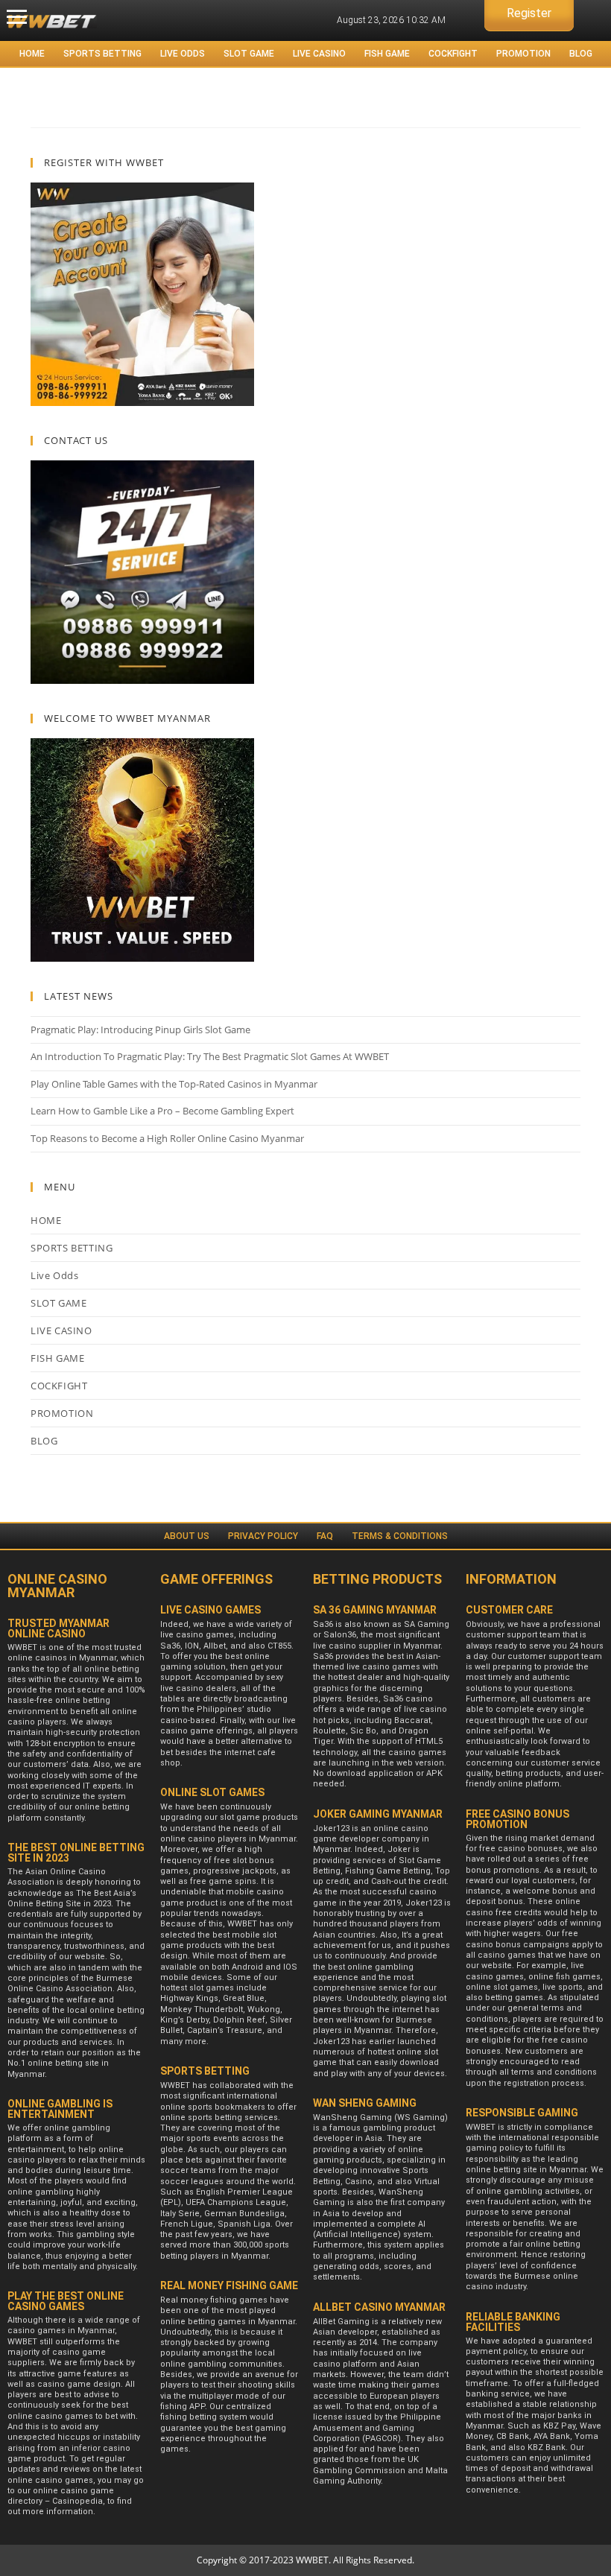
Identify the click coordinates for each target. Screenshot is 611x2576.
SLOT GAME (249, 54)
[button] (17, 17)
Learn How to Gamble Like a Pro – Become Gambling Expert (162, 1111)
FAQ (325, 1536)
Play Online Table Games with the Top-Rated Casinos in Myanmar (174, 1084)
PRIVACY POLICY (263, 1536)
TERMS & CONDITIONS (400, 1536)
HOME (32, 54)
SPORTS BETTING (102, 54)
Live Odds (183, 54)
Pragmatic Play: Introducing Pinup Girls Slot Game (140, 1030)
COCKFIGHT (453, 54)
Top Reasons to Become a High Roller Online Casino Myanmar (167, 1138)
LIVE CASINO (319, 54)
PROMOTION (523, 54)
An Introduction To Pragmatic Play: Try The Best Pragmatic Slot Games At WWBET (210, 1056)
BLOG (581, 54)
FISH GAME (387, 54)
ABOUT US (187, 1536)
